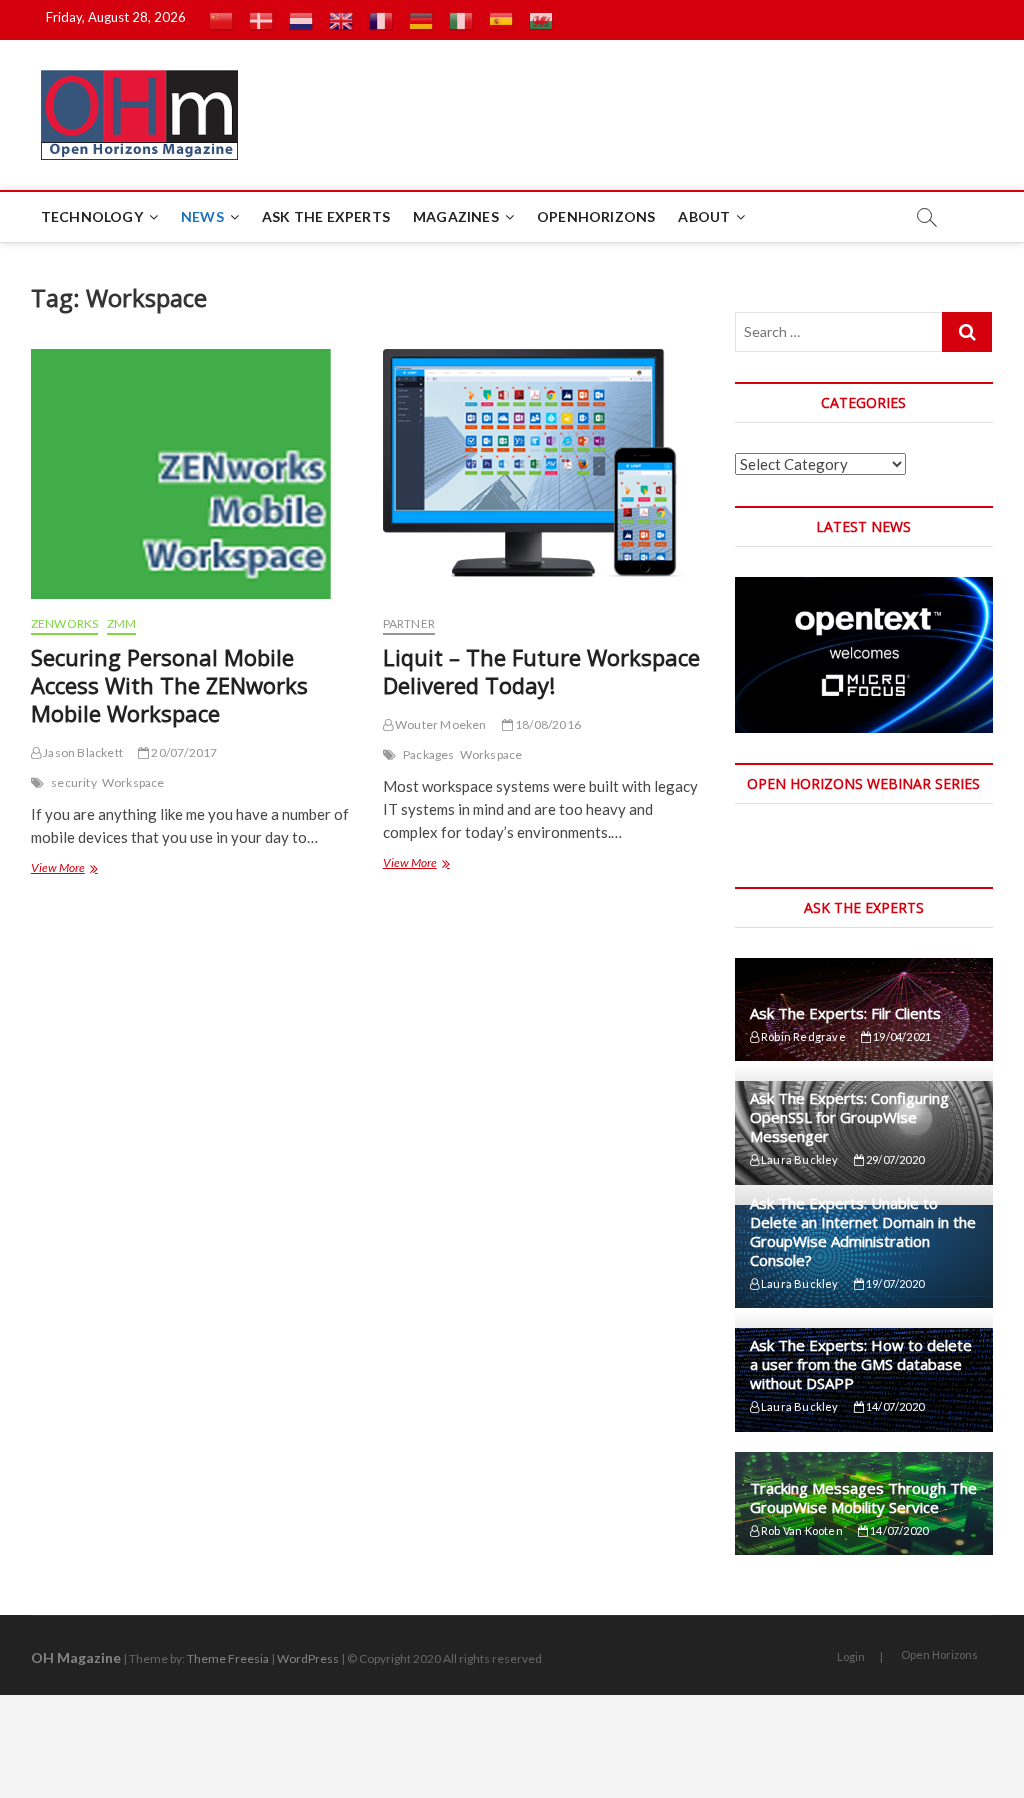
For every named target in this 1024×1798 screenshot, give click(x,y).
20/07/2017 (183, 752)
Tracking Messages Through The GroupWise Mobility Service (863, 1497)
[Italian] (461, 20)
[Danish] (261, 20)
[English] (341, 20)
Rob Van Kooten (801, 1530)
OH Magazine (76, 1657)
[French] (381, 20)
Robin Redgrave (802, 1036)
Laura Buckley (799, 1159)
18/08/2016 (547, 724)
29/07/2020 (894, 1159)
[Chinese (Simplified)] (221, 20)
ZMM (122, 623)
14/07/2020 (894, 1406)
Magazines (456, 216)
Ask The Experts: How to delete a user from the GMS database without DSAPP (861, 1364)
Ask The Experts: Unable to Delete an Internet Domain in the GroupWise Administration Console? (863, 1231)
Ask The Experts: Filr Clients (845, 1013)
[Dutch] (301, 20)
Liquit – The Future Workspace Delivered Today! (541, 671)
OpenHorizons (596, 216)
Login (851, 1656)
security (74, 782)
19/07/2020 (894, 1283)
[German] (421, 20)
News (202, 216)
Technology (92, 216)
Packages (429, 754)
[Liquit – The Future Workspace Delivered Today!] (544, 474)
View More (63, 870)
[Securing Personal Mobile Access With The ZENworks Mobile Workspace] (192, 474)
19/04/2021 (901, 1036)
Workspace (133, 782)
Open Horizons (939, 1654)
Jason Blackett (82, 752)
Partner (409, 623)
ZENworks (65, 623)
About (704, 216)
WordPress (308, 1658)
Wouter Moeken (440, 724)
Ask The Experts (326, 216)
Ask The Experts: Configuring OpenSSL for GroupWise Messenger (849, 1117)
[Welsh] (541, 20)
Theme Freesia (228, 1658)
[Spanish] (501, 20)
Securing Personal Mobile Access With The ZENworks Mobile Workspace (169, 685)
